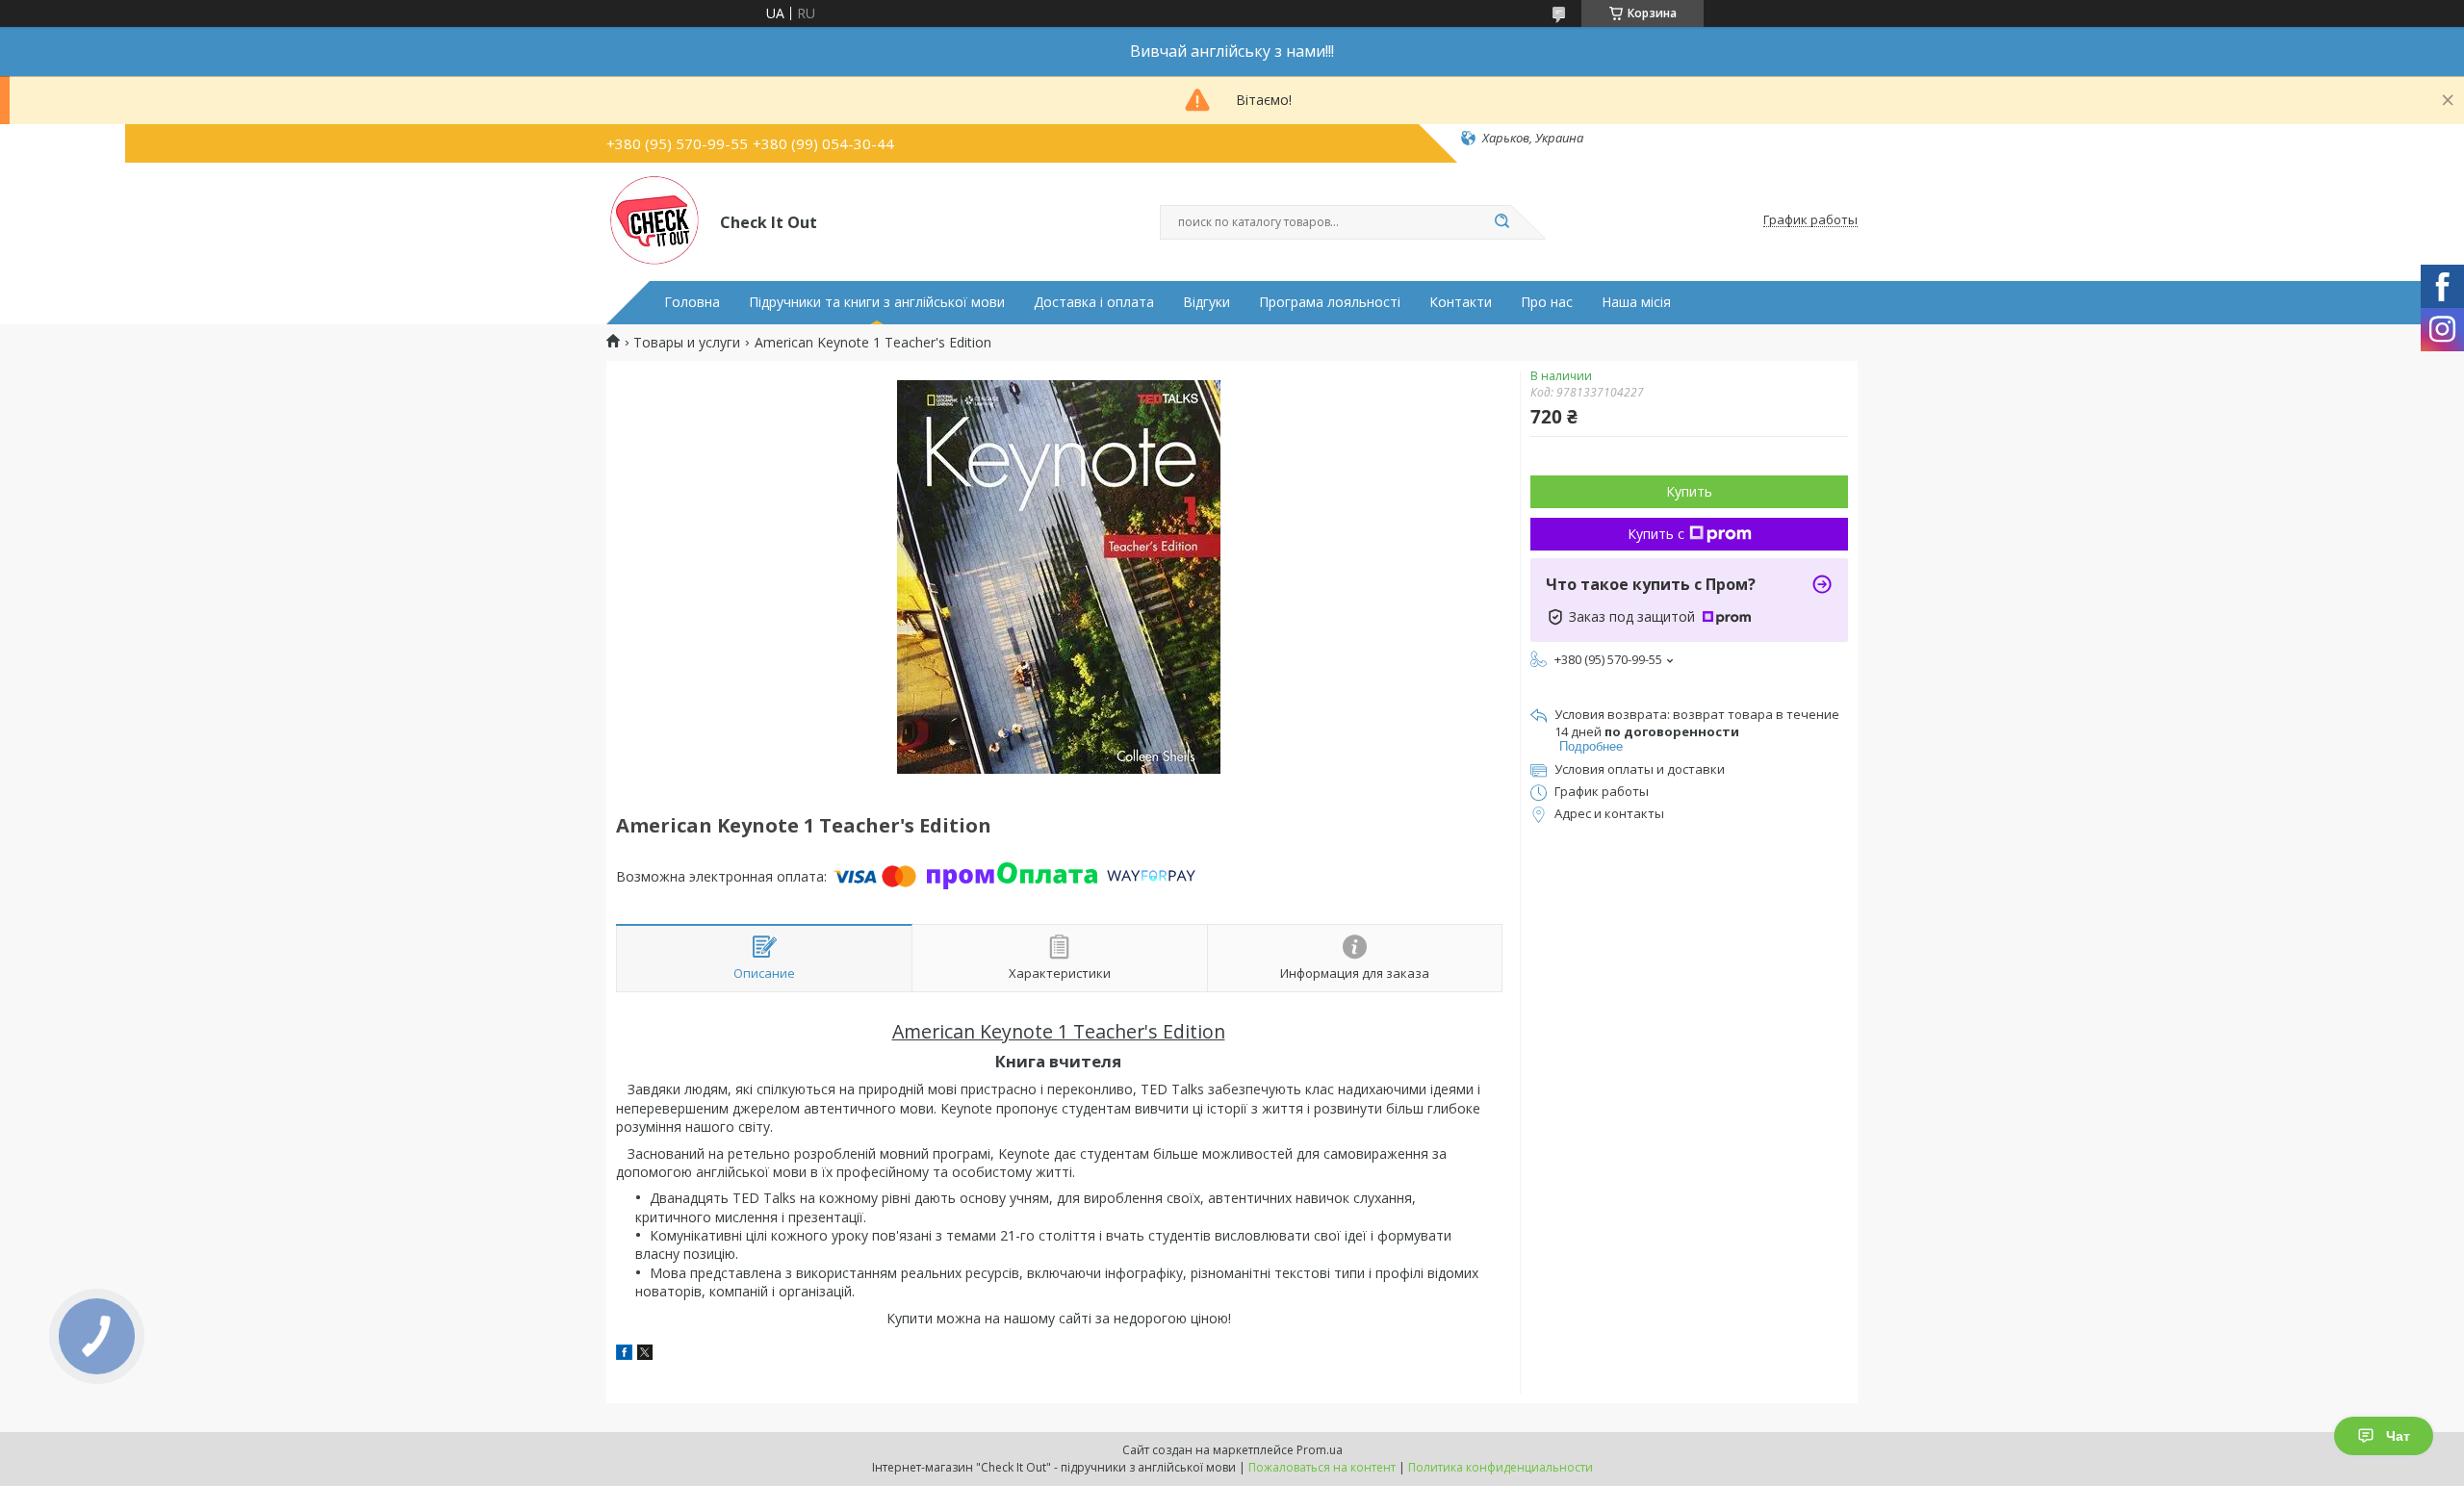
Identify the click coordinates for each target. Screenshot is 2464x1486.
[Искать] (1501, 222)
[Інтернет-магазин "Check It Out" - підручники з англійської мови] (654, 220)
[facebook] (624, 1355)
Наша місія (1636, 302)
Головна (692, 302)
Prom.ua (1320, 1450)
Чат (2398, 1436)
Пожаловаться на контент (1322, 1467)
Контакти (1461, 302)
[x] (645, 1355)
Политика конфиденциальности (1501, 1467)
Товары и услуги (687, 343)
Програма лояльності (1330, 302)
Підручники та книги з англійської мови (877, 302)
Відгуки (1206, 302)
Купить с (1656, 534)
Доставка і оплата (1094, 302)
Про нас (1547, 302)
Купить (1689, 491)
